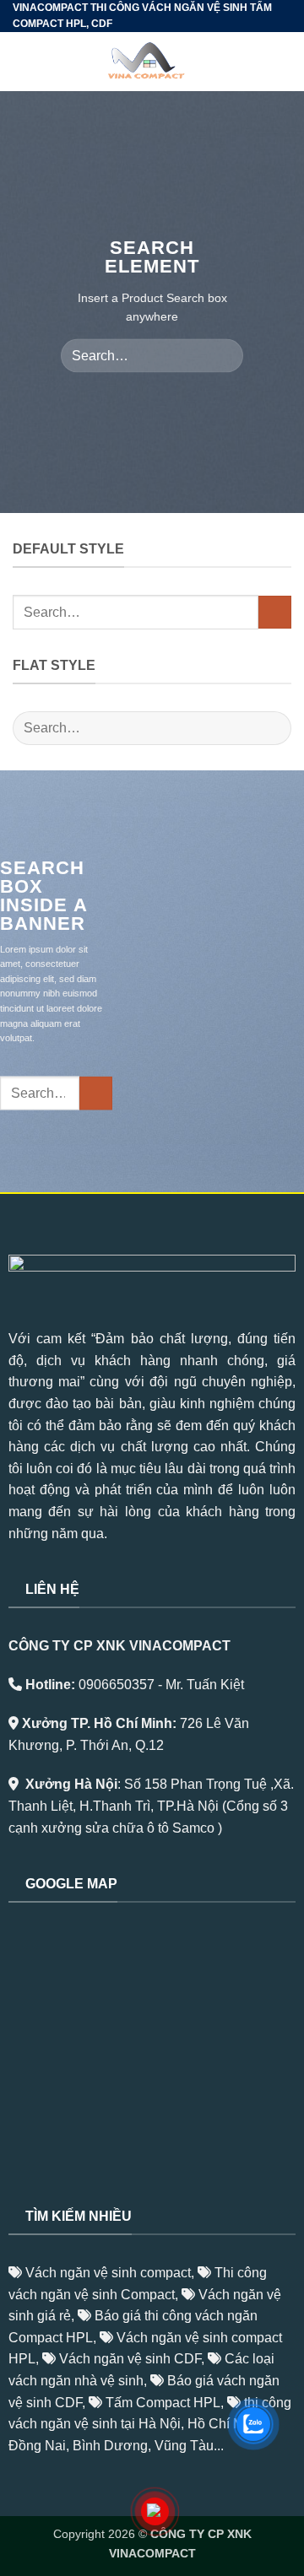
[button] (23, 62)
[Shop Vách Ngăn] (152, 62)
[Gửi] (223, 356)
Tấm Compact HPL (163, 2403)
